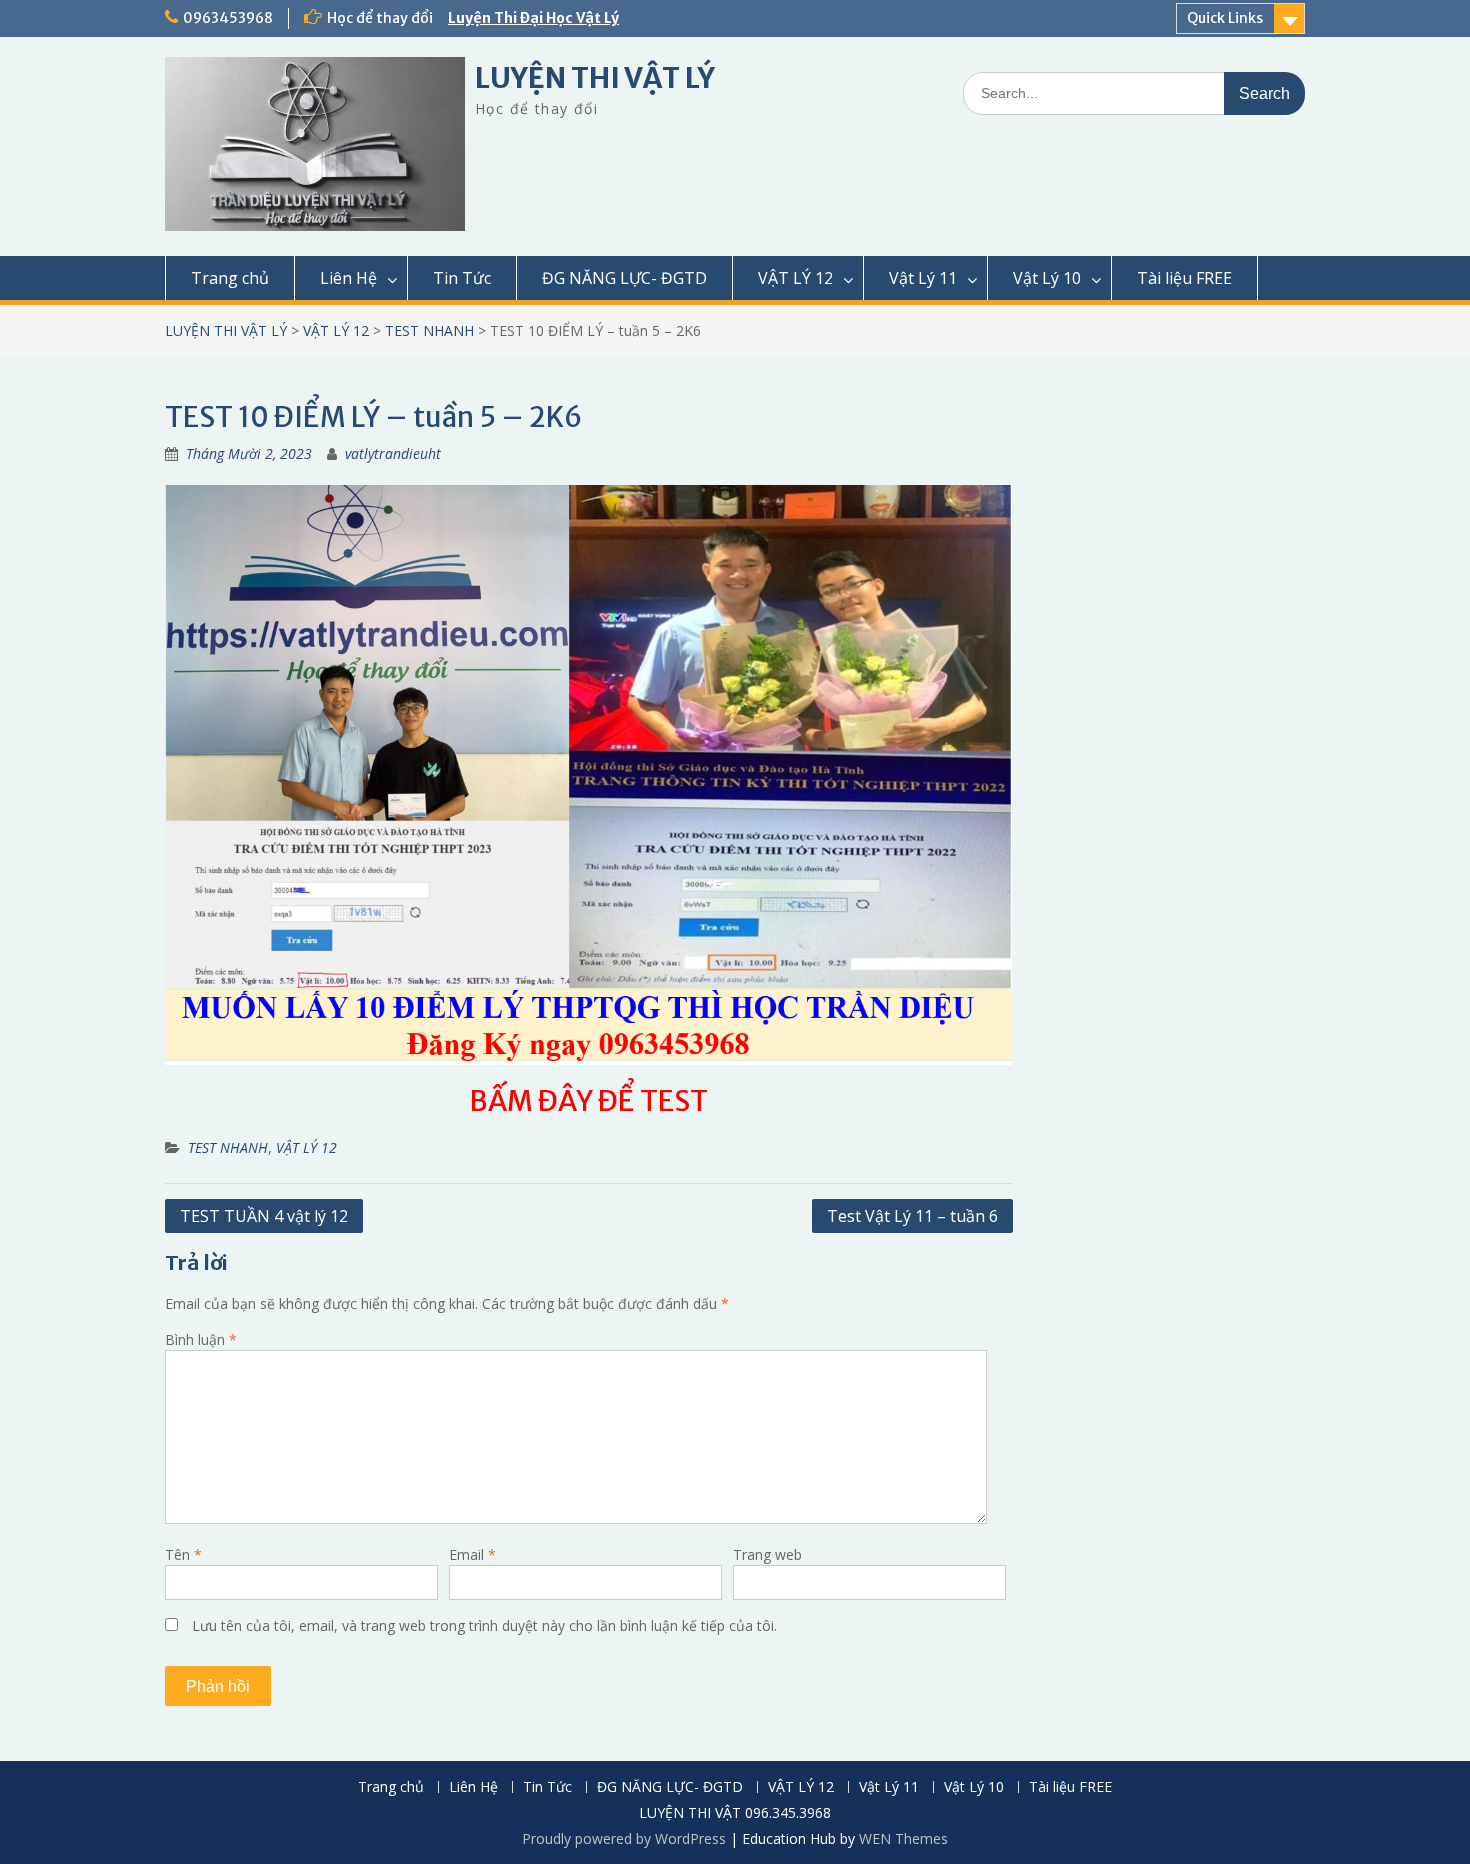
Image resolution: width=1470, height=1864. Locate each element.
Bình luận (201, 1339)
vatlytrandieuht (393, 453)
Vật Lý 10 (1047, 278)
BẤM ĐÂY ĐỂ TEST (588, 1101)
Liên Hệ (348, 278)
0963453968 (228, 18)
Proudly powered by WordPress (624, 1838)
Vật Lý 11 (923, 278)
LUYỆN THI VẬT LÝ (595, 78)
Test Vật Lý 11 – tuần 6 (912, 1216)
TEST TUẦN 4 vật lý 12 (264, 1216)
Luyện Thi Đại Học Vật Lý (533, 18)
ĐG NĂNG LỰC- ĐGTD (624, 278)
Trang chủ (230, 278)
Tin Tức (462, 278)
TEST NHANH (429, 330)
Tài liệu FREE (1184, 278)
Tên (183, 1554)
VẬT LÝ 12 (795, 278)
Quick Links (1225, 18)
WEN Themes (903, 1838)
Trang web (767, 1554)
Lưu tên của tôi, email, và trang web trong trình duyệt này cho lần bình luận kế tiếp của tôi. (484, 1625)
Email (472, 1554)
